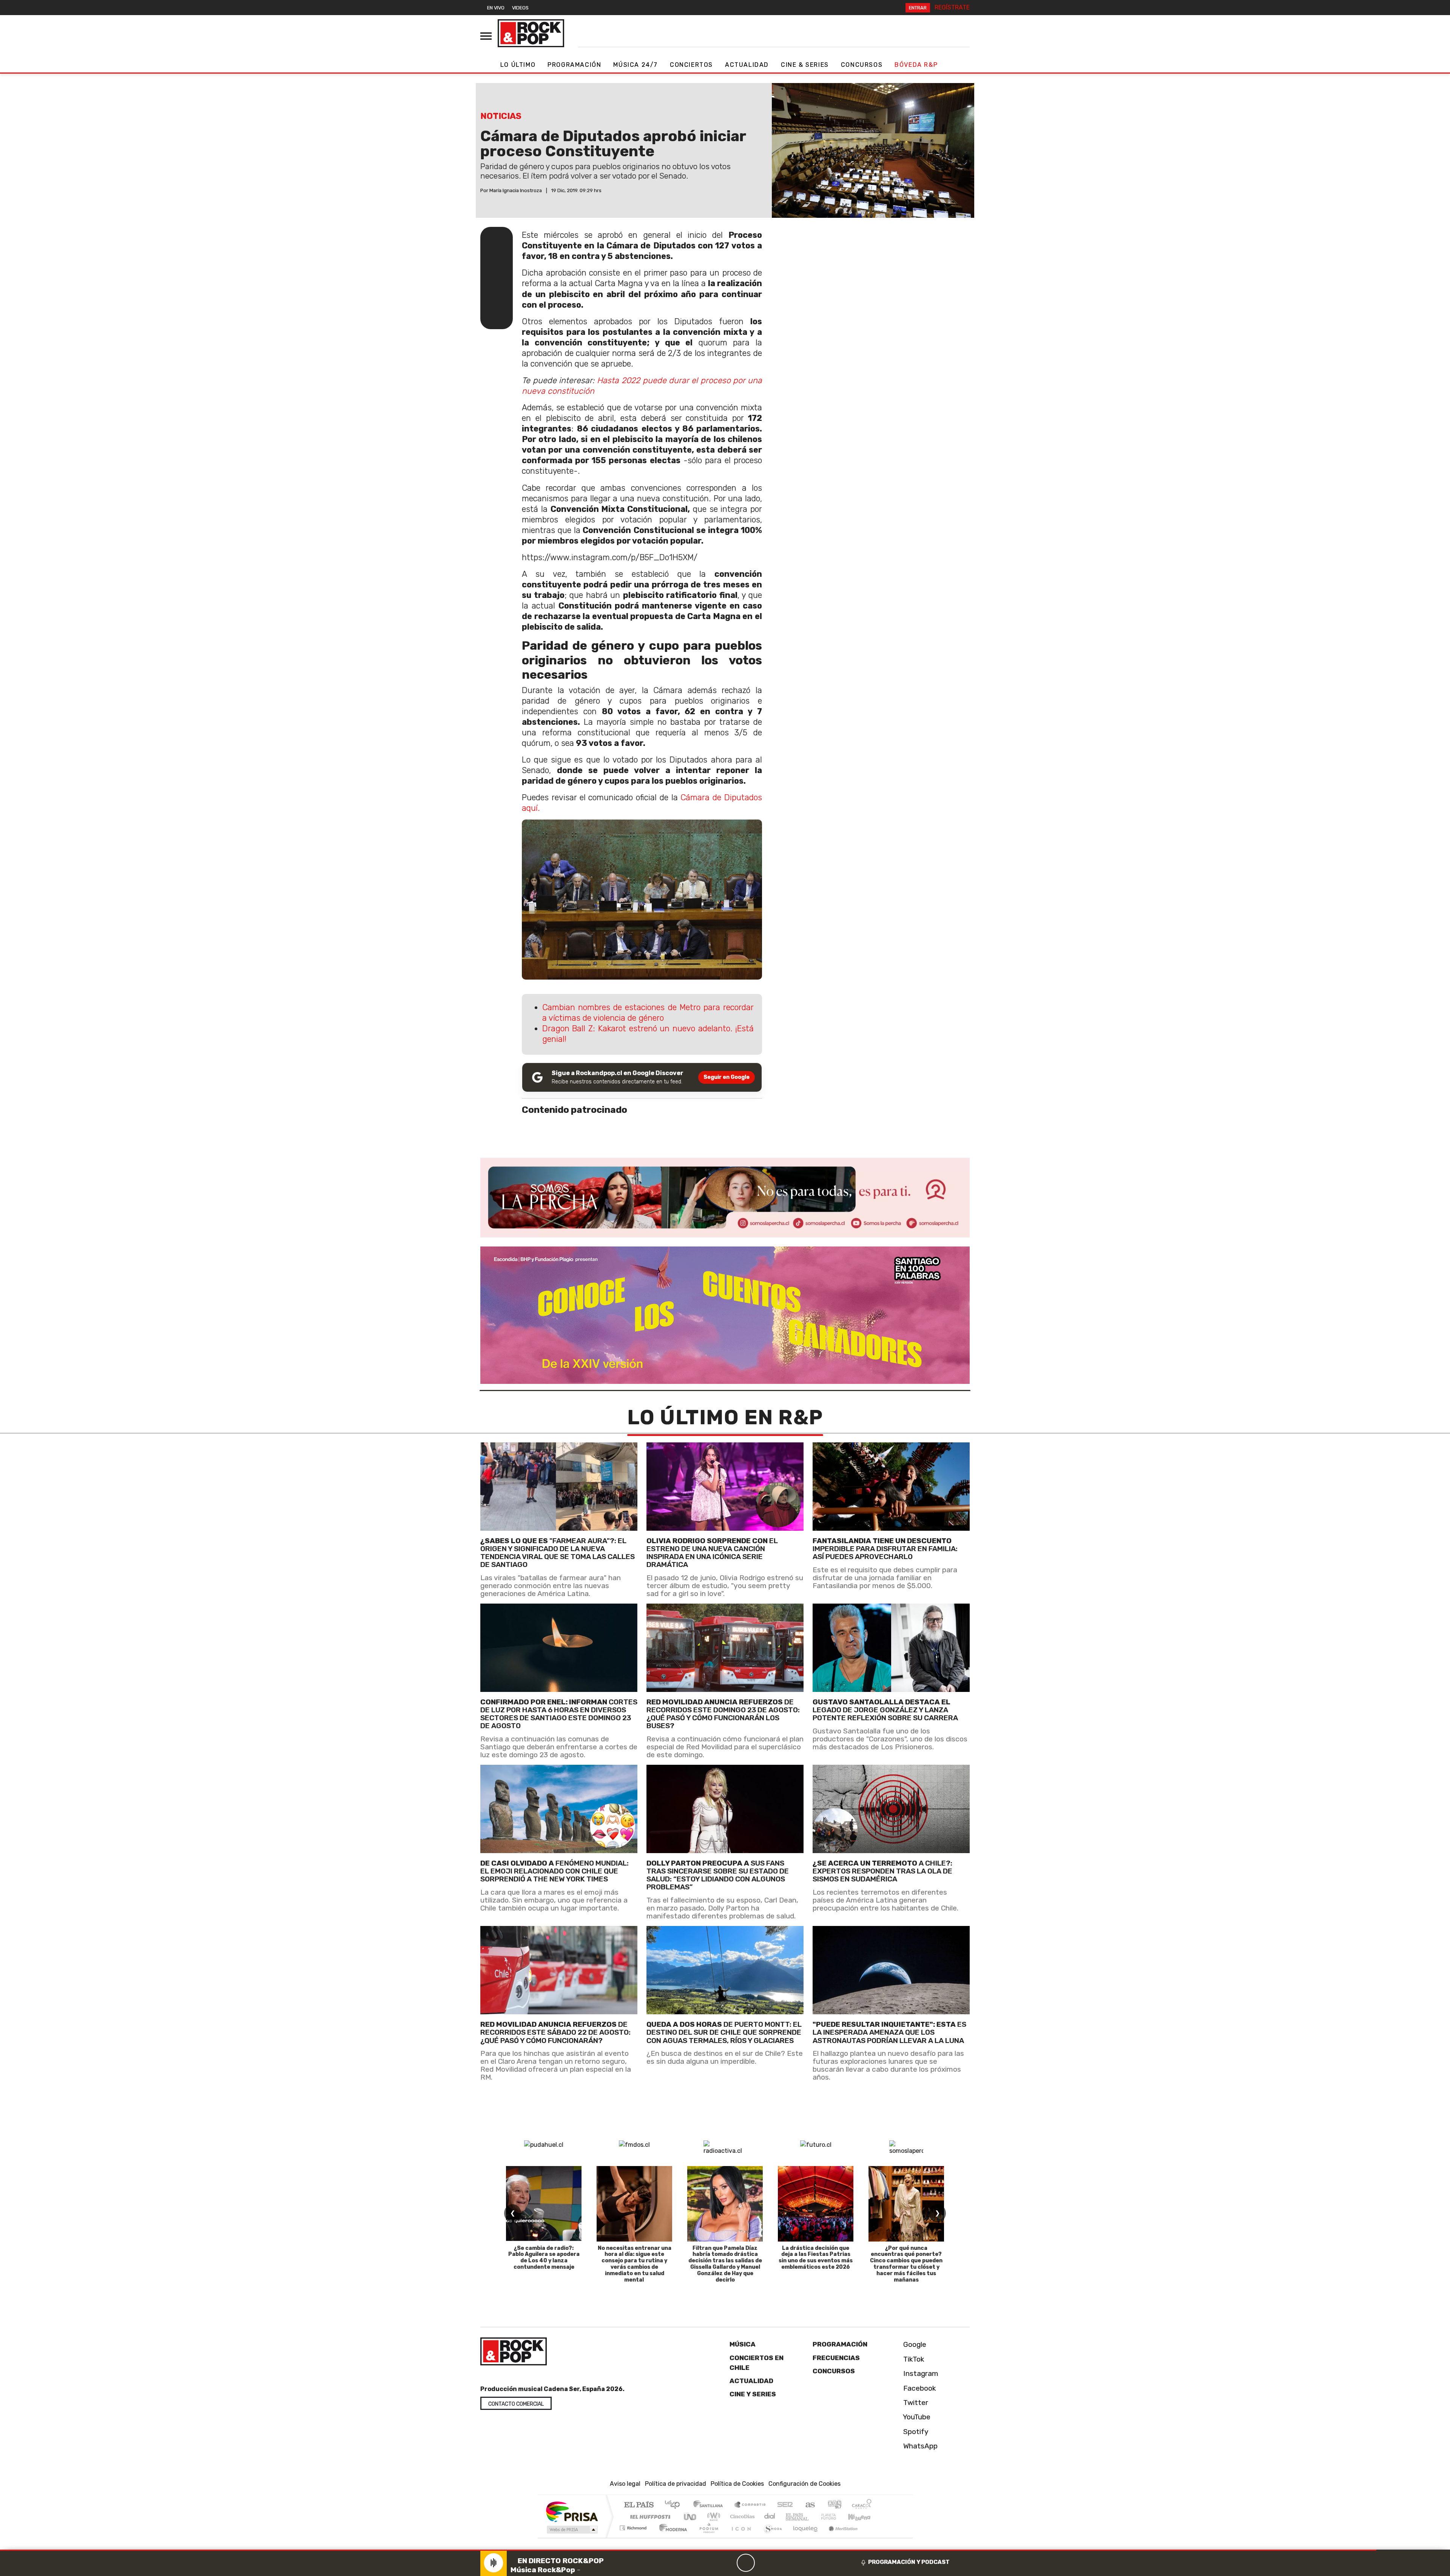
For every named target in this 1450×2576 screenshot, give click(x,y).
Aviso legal (625, 2484)
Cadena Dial (836, 2517)
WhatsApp (919, 2446)
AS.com (809, 2505)
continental (770, 2517)
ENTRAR (918, 8)
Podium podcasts (634, 2526)
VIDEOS (520, 8)
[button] (688, 2550)
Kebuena (863, 2517)
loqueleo (803, 2537)
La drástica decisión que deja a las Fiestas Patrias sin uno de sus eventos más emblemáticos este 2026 (816, 2258)
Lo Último (518, 65)
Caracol (862, 2505)
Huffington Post (649, 2517)
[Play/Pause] (746, 2563)
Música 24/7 (636, 65)
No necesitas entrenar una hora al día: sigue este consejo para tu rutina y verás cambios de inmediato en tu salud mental (635, 2264)
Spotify (915, 2432)
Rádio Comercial (873, 2537)
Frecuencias (836, 2358)
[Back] (710, 2563)
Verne (813, 2517)
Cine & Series (805, 65)
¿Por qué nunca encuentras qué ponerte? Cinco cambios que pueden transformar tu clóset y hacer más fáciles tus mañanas (906, 2264)
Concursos (862, 65)
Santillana (710, 2505)
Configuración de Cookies (804, 2484)
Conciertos (691, 65)
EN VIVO (496, 8)
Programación (574, 65)
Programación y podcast (909, 2562)
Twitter (915, 2403)
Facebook (919, 2388)
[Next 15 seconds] (764, 2563)
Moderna (671, 2537)
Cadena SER (785, 2505)
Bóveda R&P (916, 65)
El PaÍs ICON (740, 2537)
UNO (691, 2517)
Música (743, 2344)
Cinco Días (741, 2517)
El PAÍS (639, 2505)
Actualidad (747, 65)
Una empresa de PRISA (572, 2511)
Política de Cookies (737, 2484)
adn (834, 2505)
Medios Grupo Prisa (572, 2530)
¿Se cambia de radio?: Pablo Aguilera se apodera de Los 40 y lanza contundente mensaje (544, 2258)
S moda (770, 2537)
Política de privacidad (676, 2484)
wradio (712, 2517)
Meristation (839, 2537)
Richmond (634, 2537)
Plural (707, 2537)
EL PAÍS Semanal (790, 2517)
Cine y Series (753, 2394)
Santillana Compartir (750, 2505)
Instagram (920, 2373)
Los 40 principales (675, 2505)
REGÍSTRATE (952, 7)
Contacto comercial (516, 2404)
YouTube (916, 2417)
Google (914, 2344)
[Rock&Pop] (531, 33)
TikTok (913, 2359)
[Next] (782, 2563)
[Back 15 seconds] (728, 2563)
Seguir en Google (727, 1077)
